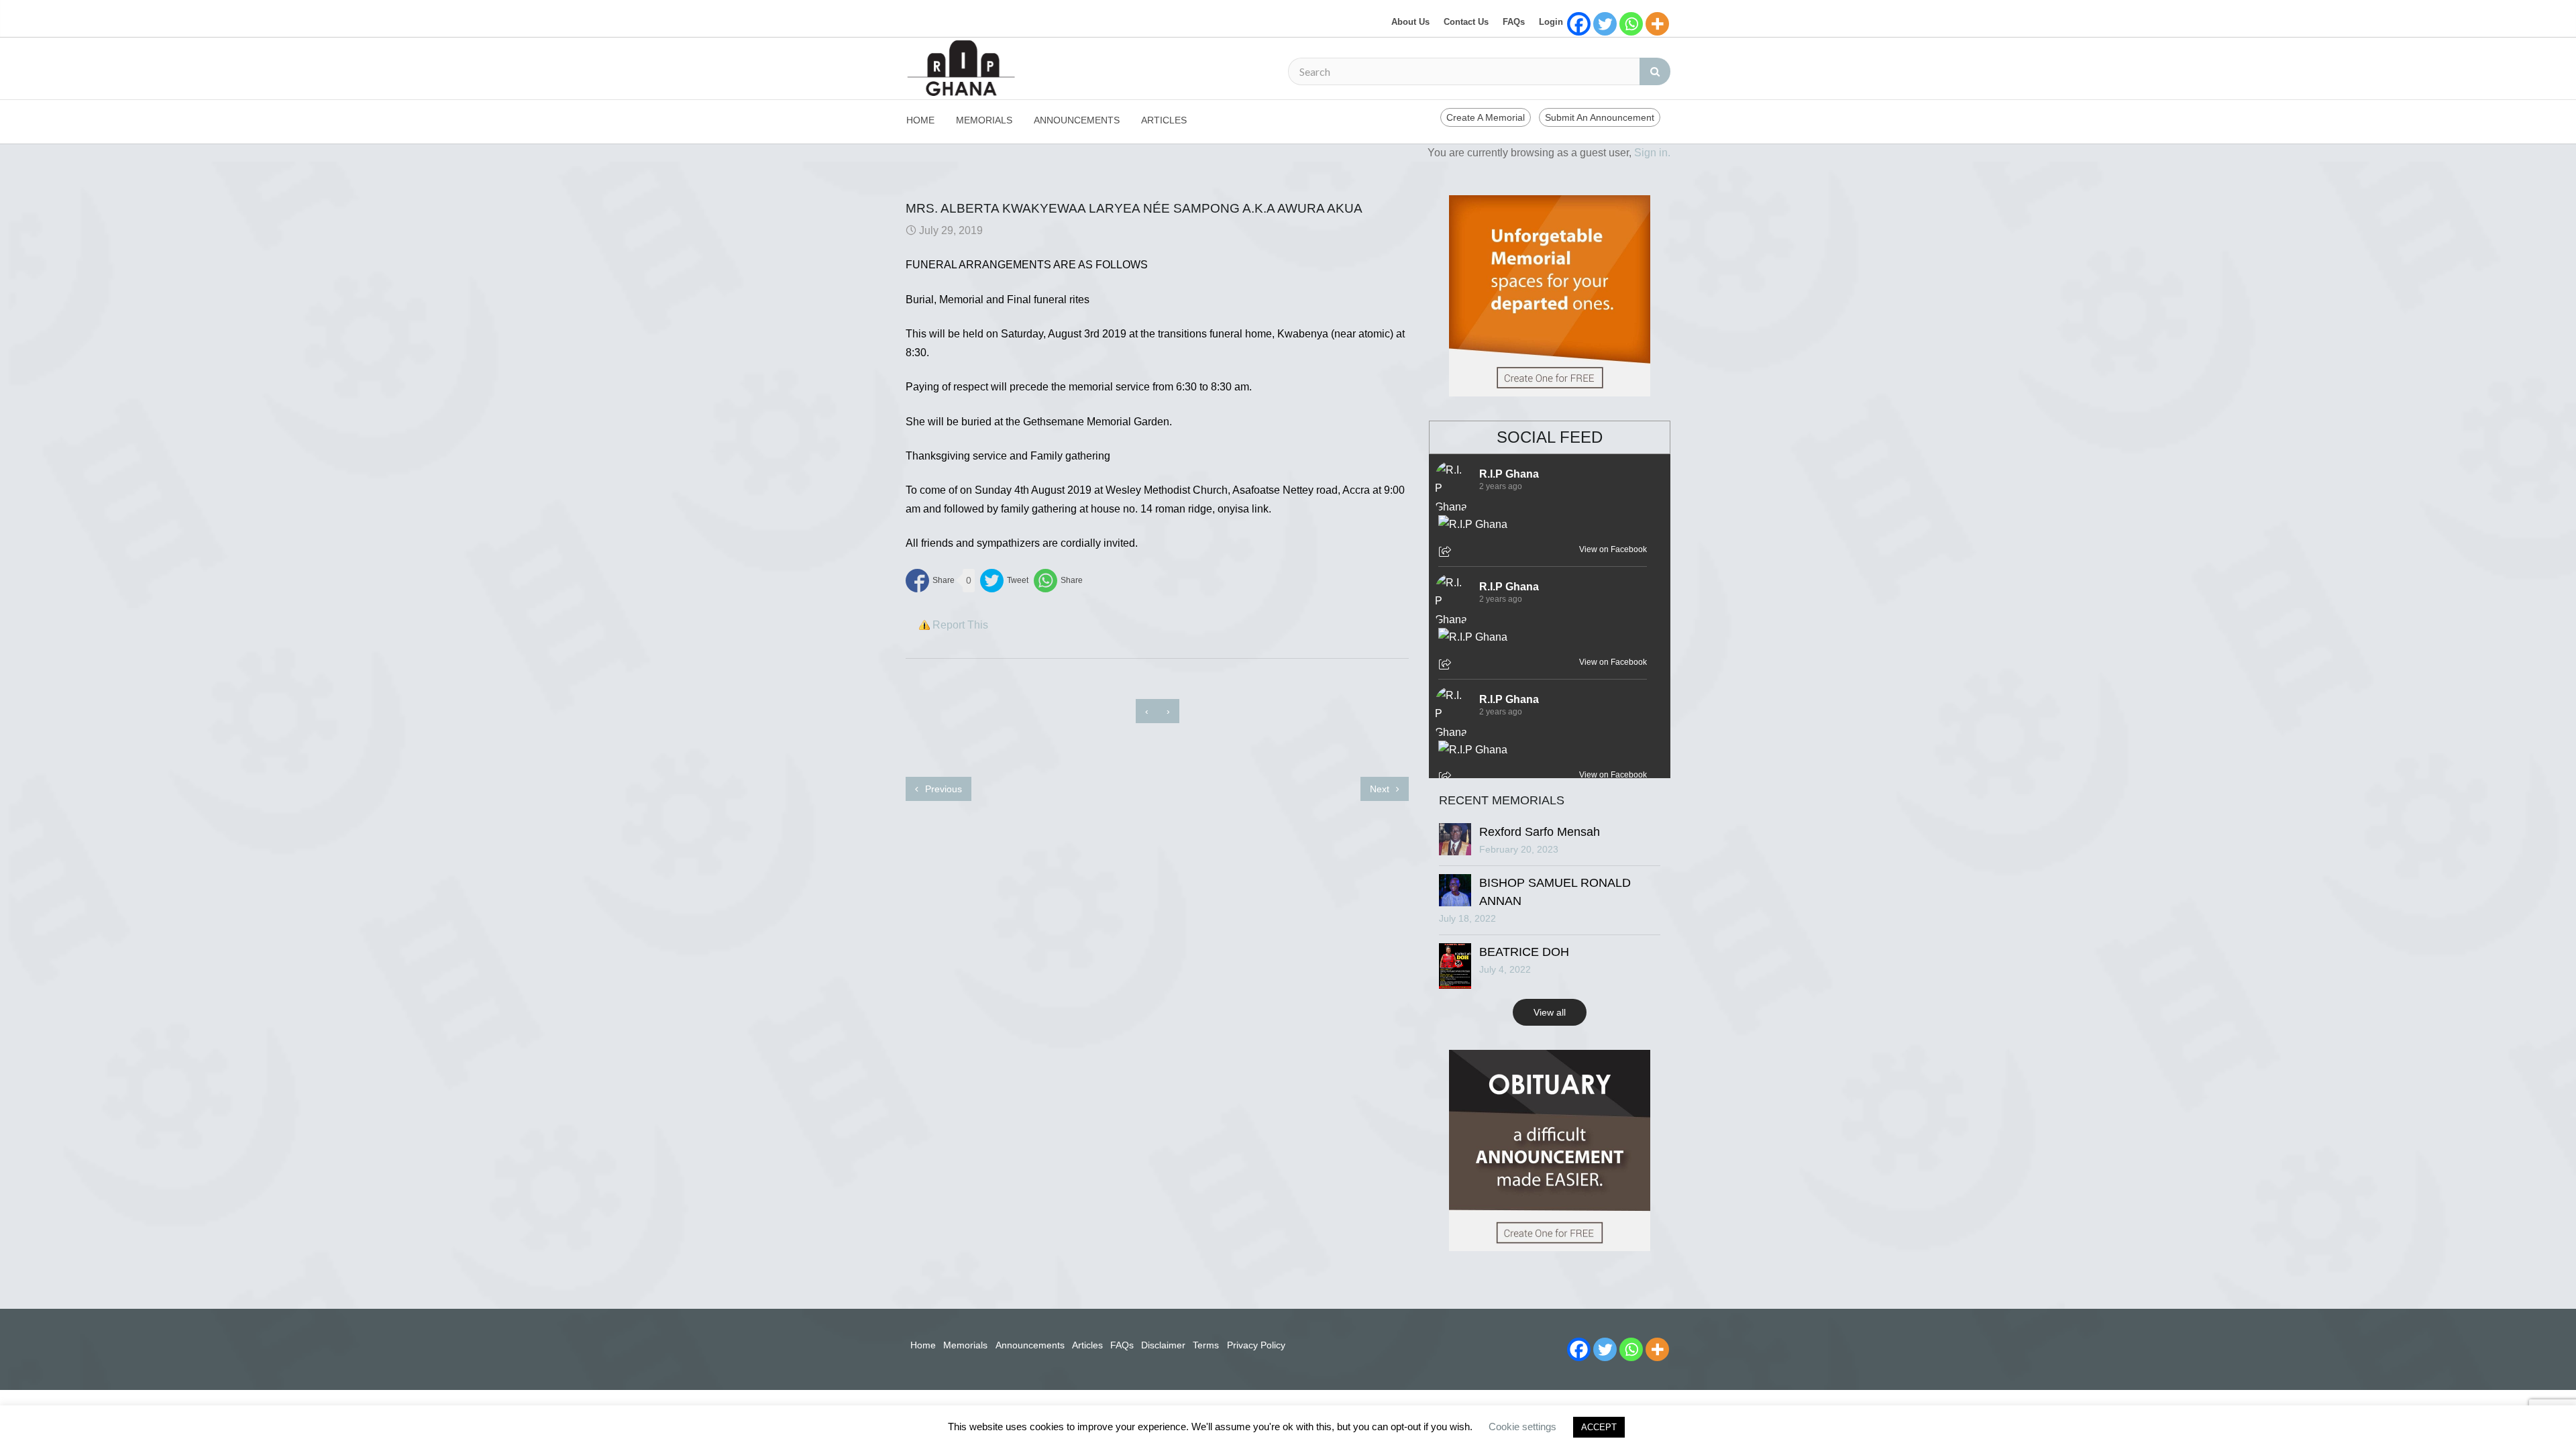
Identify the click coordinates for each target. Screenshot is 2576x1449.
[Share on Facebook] (930, 581)
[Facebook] (1579, 24)
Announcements (1077, 120)
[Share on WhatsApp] (1058, 581)
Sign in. (1652, 153)
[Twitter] (1605, 24)
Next (1381, 789)
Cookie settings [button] (1522, 1427)
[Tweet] (1004, 581)
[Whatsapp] (1631, 24)
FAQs (1514, 22)
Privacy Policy (1256, 1345)
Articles (1164, 120)
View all (1550, 1012)
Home (920, 120)
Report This (960, 625)
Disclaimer (1163, 1345)
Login (1551, 22)
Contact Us (1466, 22)
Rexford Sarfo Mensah (1540, 832)
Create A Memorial (1486, 117)
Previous (942, 789)
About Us (1410, 22)
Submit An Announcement (1600, 117)
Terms (1206, 1345)
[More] (1657, 24)
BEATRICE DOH (1524, 952)
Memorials (984, 120)
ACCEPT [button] (1599, 1427)
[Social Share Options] (1447, 553)
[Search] (1655, 71)
